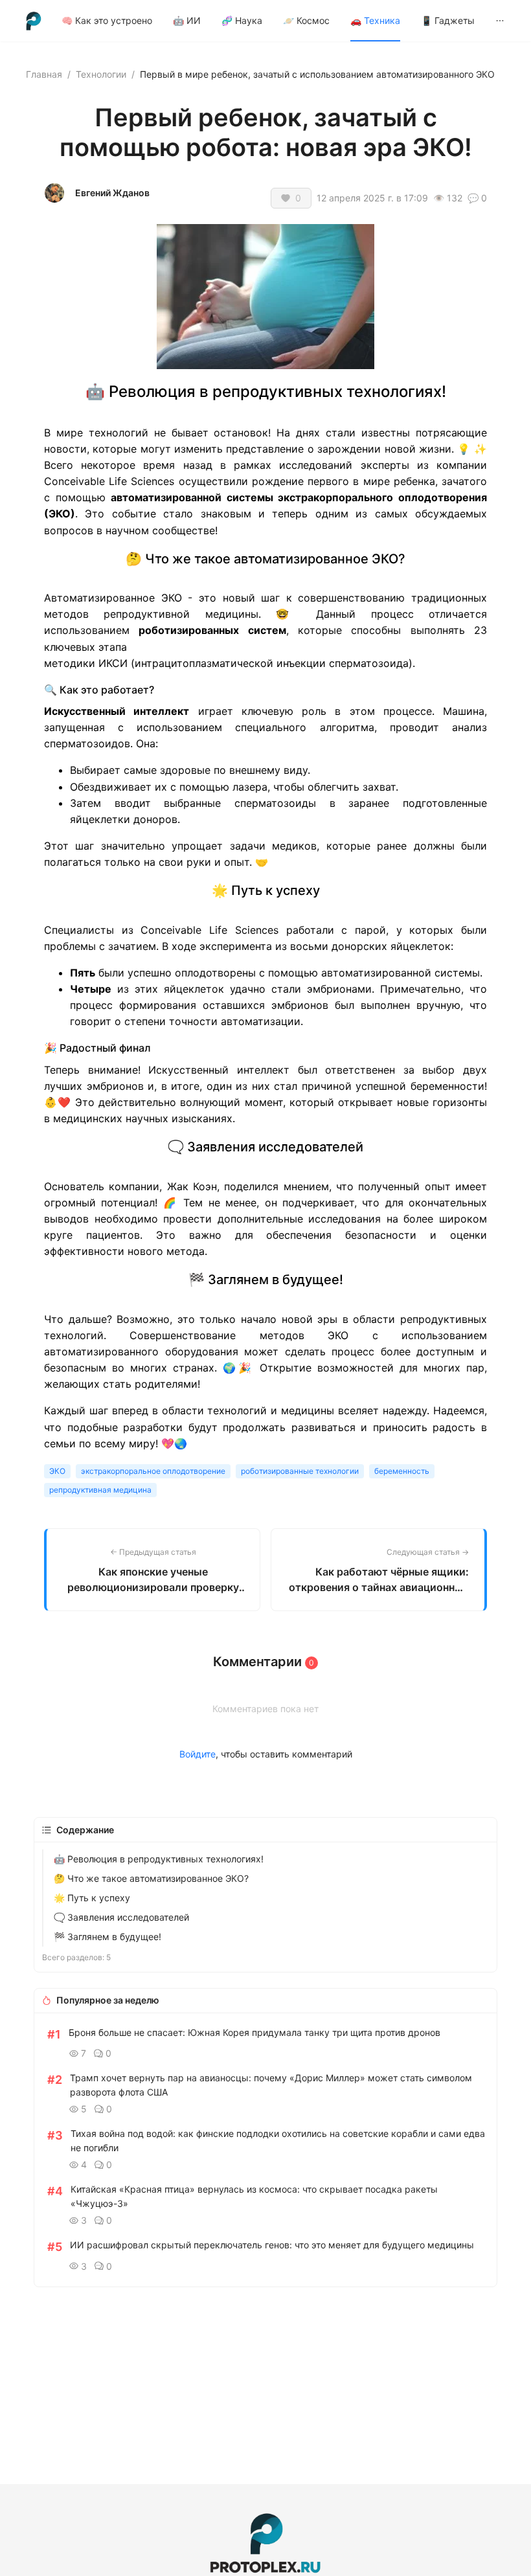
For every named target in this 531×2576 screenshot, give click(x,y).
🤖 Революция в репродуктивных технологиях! (159, 1859)
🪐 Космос (306, 20)
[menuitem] (107, 21)
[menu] (283, 20)
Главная (44, 74)
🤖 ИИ (187, 20)
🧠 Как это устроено (107, 20)
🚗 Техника (375, 20)
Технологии (101, 74)
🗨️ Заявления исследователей (121, 1917)
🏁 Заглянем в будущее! (107, 1937)
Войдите (198, 1754)
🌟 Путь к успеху (92, 1898)
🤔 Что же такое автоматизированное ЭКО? (151, 1878)
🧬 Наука (242, 20)
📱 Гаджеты (448, 20)
